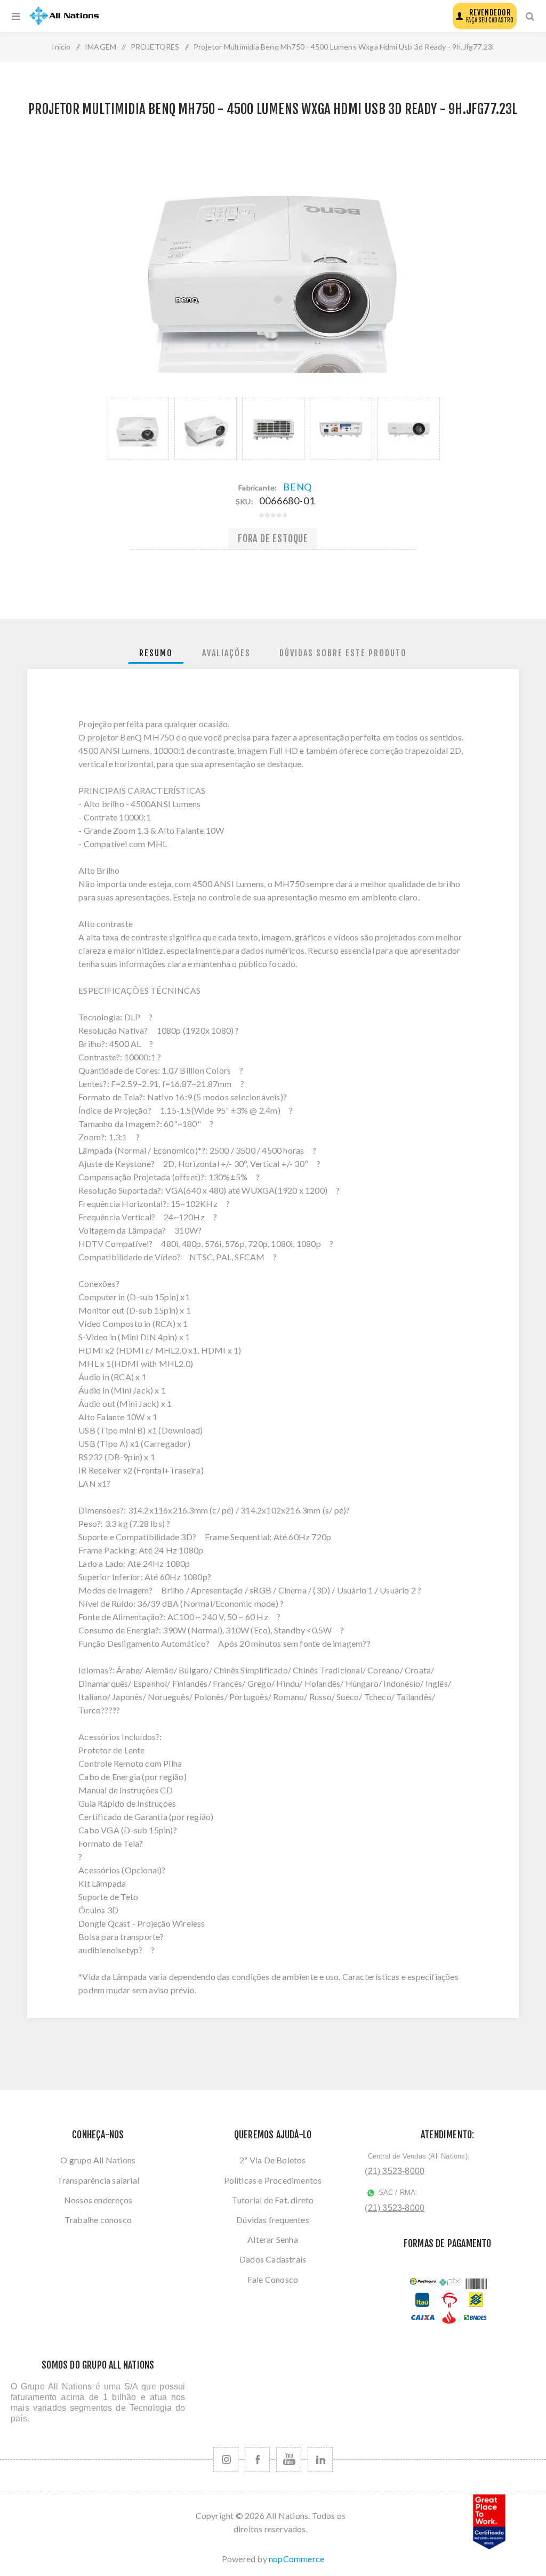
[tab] (156, 653)
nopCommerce (296, 2559)
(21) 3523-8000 (395, 2171)
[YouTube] (289, 2460)
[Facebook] (257, 2460)
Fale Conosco (273, 2279)
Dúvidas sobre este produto (343, 653)
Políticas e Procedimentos (273, 2180)
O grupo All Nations (98, 2160)
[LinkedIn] (320, 2460)
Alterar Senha (273, 2239)
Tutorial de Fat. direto (273, 2200)
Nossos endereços (98, 2200)
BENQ (298, 487)
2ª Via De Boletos (272, 2160)
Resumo (156, 653)
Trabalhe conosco (98, 2220)
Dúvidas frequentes (273, 2220)
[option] (138, 429)
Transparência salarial (98, 2180)
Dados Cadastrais (273, 2259)
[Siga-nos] (226, 2460)
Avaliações (226, 653)
